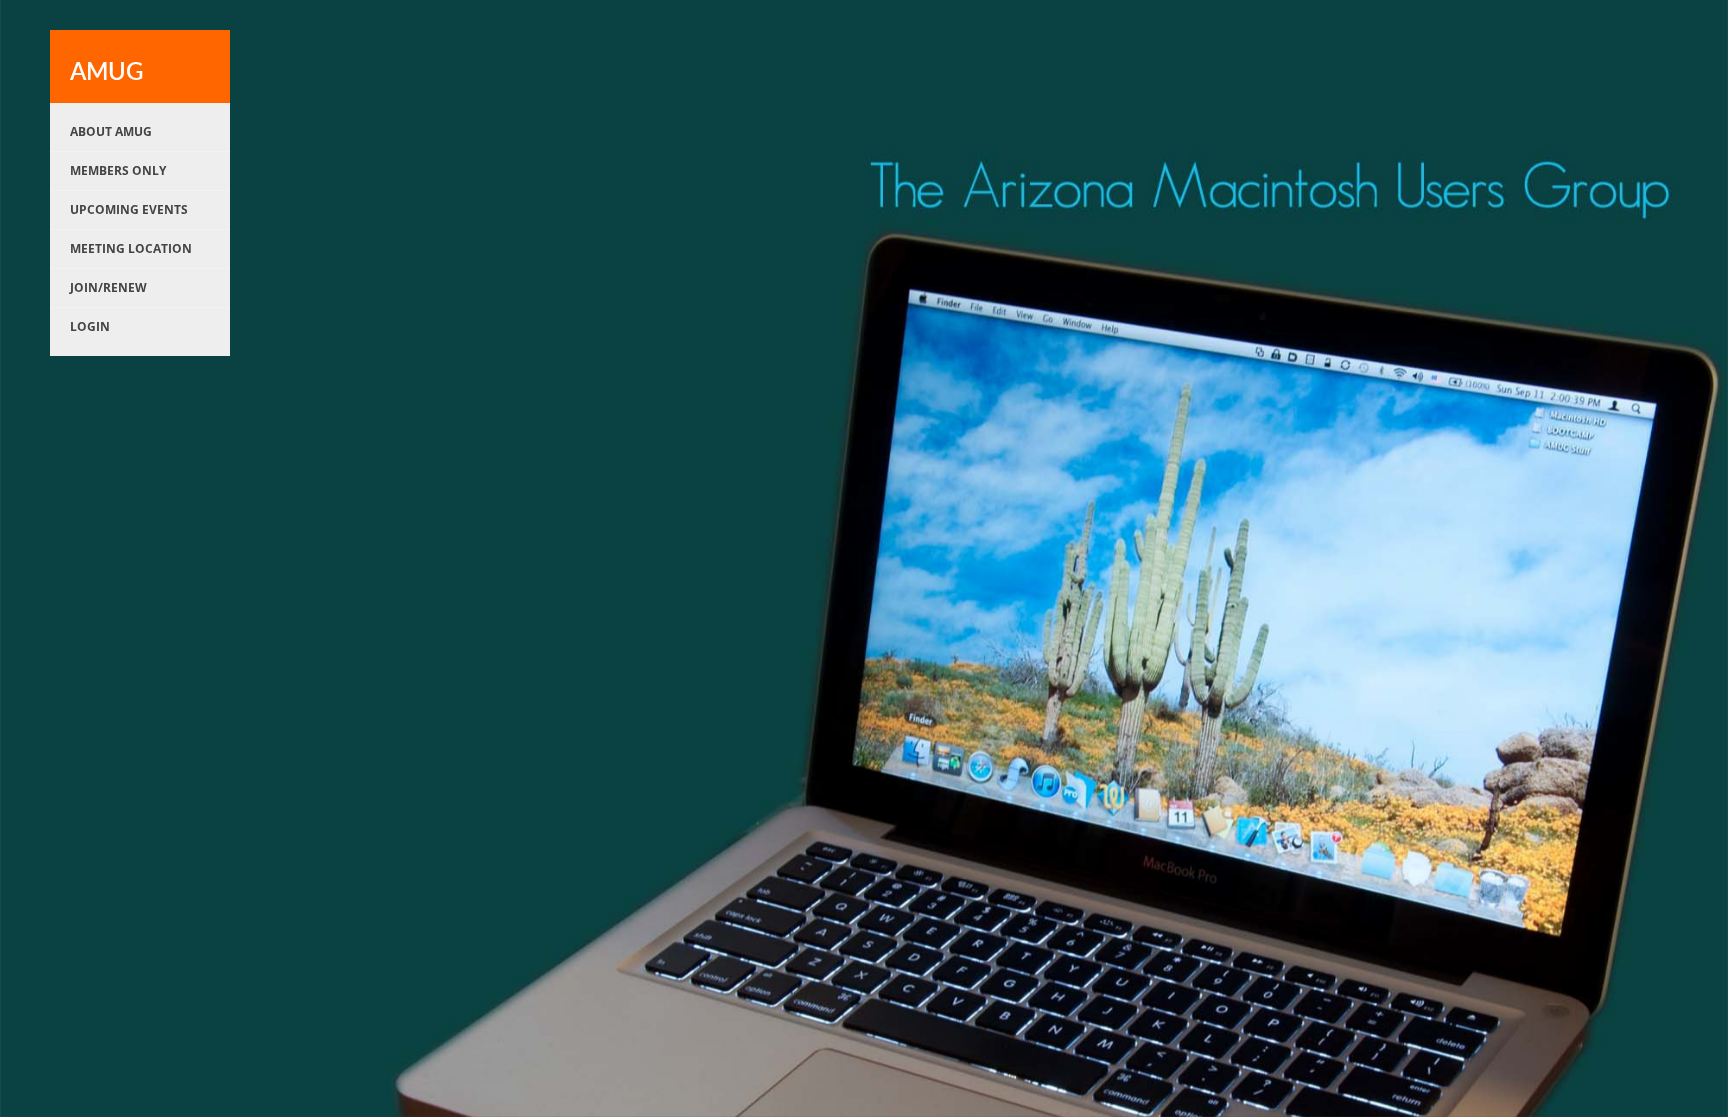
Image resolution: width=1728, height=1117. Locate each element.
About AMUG (111, 131)
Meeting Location (131, 248)
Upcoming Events (129, 209)
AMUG (106, 73)
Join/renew (108, 287)
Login (90, 326)
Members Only (118, 170)
